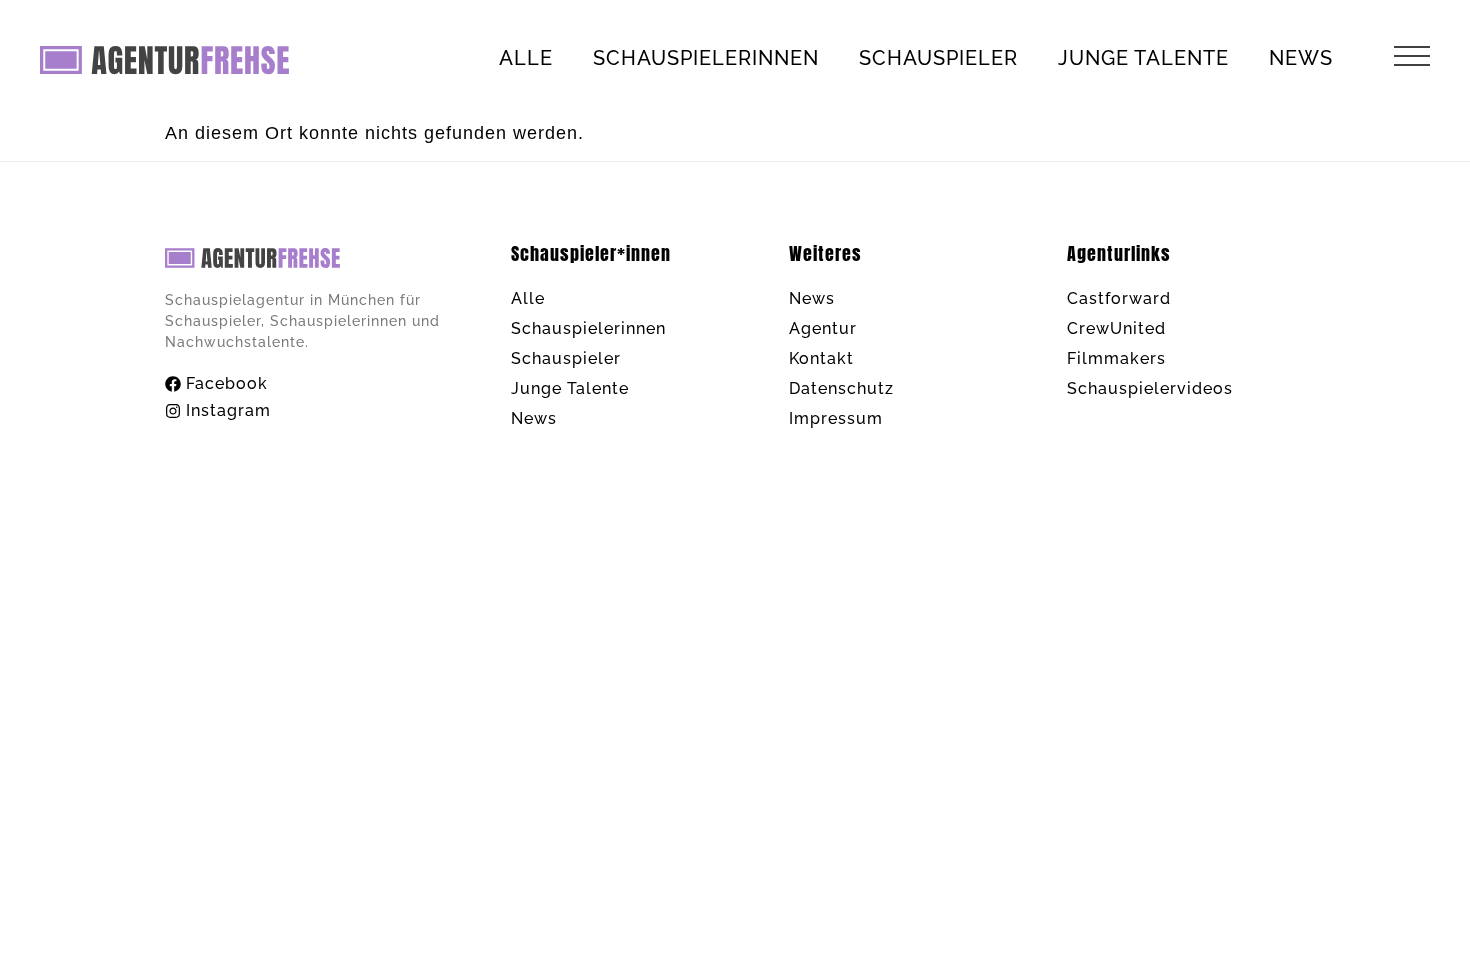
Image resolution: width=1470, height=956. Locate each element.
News (1301, 58)
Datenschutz (841, 388)
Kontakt (821, 358)
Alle (526, 58)
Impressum (836, 418)
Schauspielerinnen (706, 58)
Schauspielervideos (1150, 388)
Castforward (1119, 298)
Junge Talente (1143, 58)
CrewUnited (1116, 328)
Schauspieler (938, 58)
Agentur (823, 328)
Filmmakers (1116, 358)
